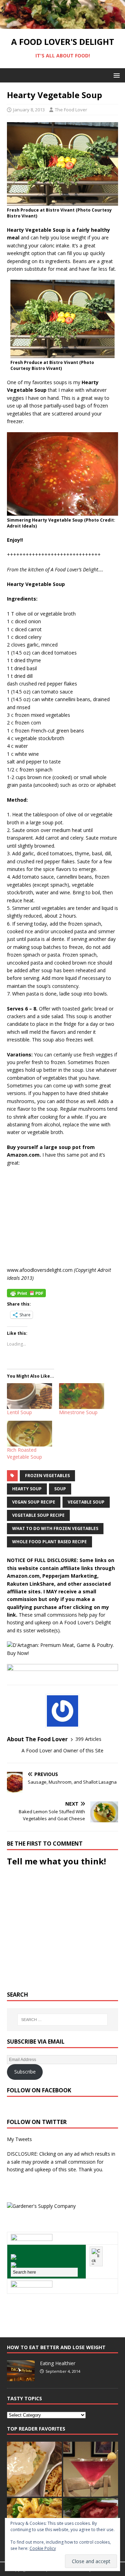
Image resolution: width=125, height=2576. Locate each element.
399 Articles (88, 1739)
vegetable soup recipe (38, 1515)
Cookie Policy (43, 2548)
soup (60, 1489)
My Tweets (19, 2139)
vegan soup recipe (34, 1502)
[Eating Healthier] (21, 2377)
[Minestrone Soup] (82, 1396)
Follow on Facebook (39, 2090)
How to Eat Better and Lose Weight (56, 2347)
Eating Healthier (58, 2363)
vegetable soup (86, 1502)
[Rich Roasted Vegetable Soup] (30, 1434)
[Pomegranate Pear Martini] (91, 2469)
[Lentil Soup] (30, 1396)
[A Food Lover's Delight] (62, 25)
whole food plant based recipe (49, 1542)
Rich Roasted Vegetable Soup (24, 1453)
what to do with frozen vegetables (55, 1528)
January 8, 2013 (29, 110)
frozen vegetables (47, 1476)
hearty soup (27, 1489)
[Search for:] (62, 2020)
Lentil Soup (19, 1412)
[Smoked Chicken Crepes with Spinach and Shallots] (34, 2469)
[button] (115, 75)
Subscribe (25, 2072)
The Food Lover (71, 110)
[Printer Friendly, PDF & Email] (26, 1293)
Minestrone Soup (78, 1412)
